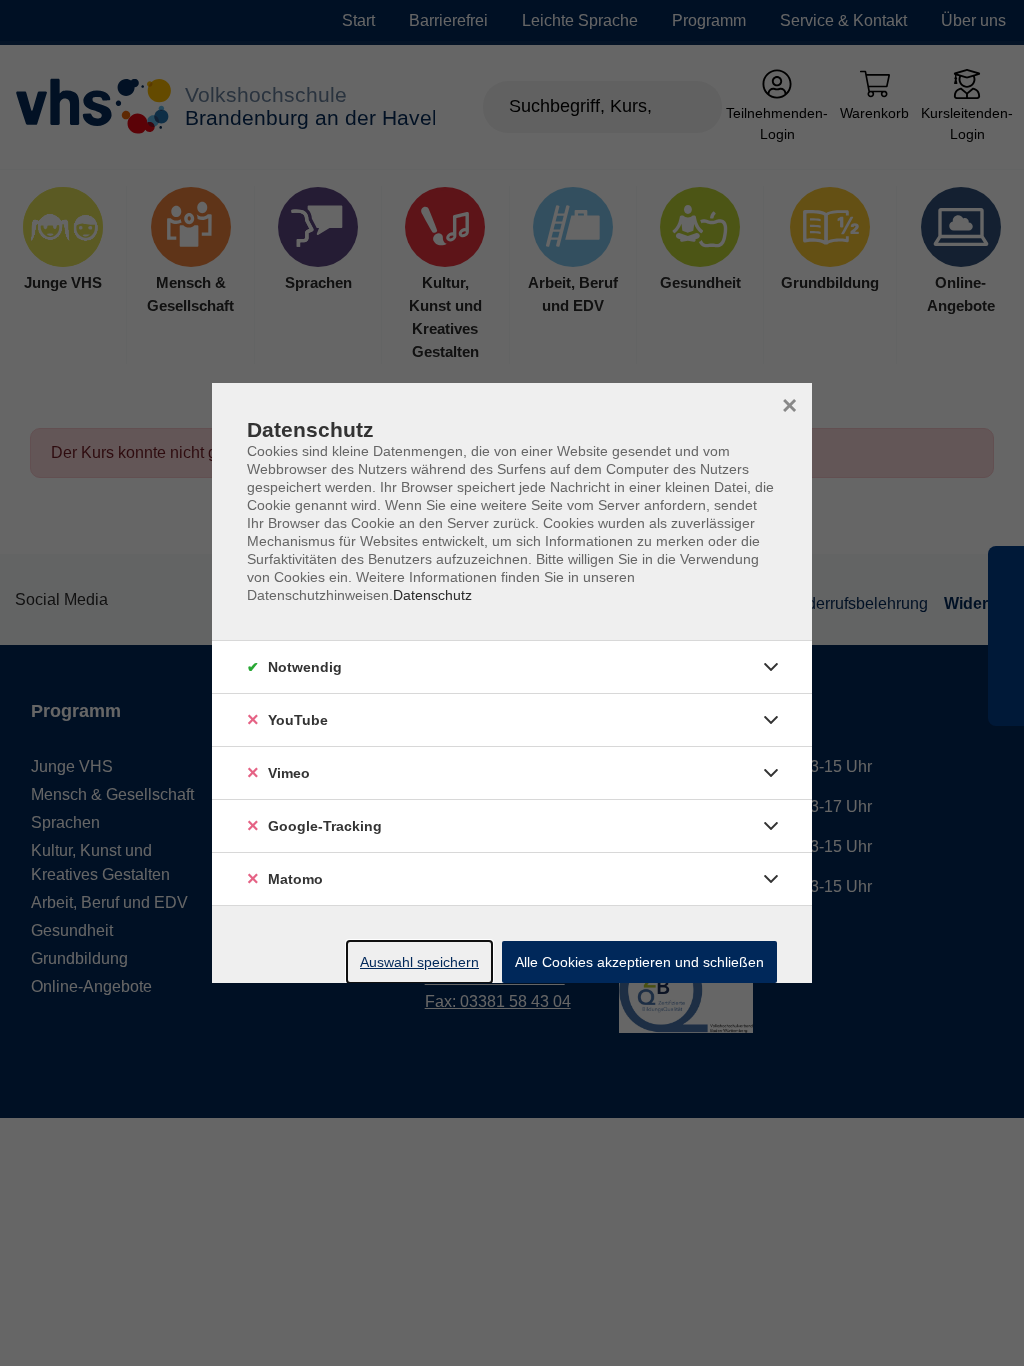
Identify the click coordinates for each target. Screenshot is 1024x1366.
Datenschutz (432, 595)
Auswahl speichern (419, 962)
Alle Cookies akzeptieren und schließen (639, 962)
